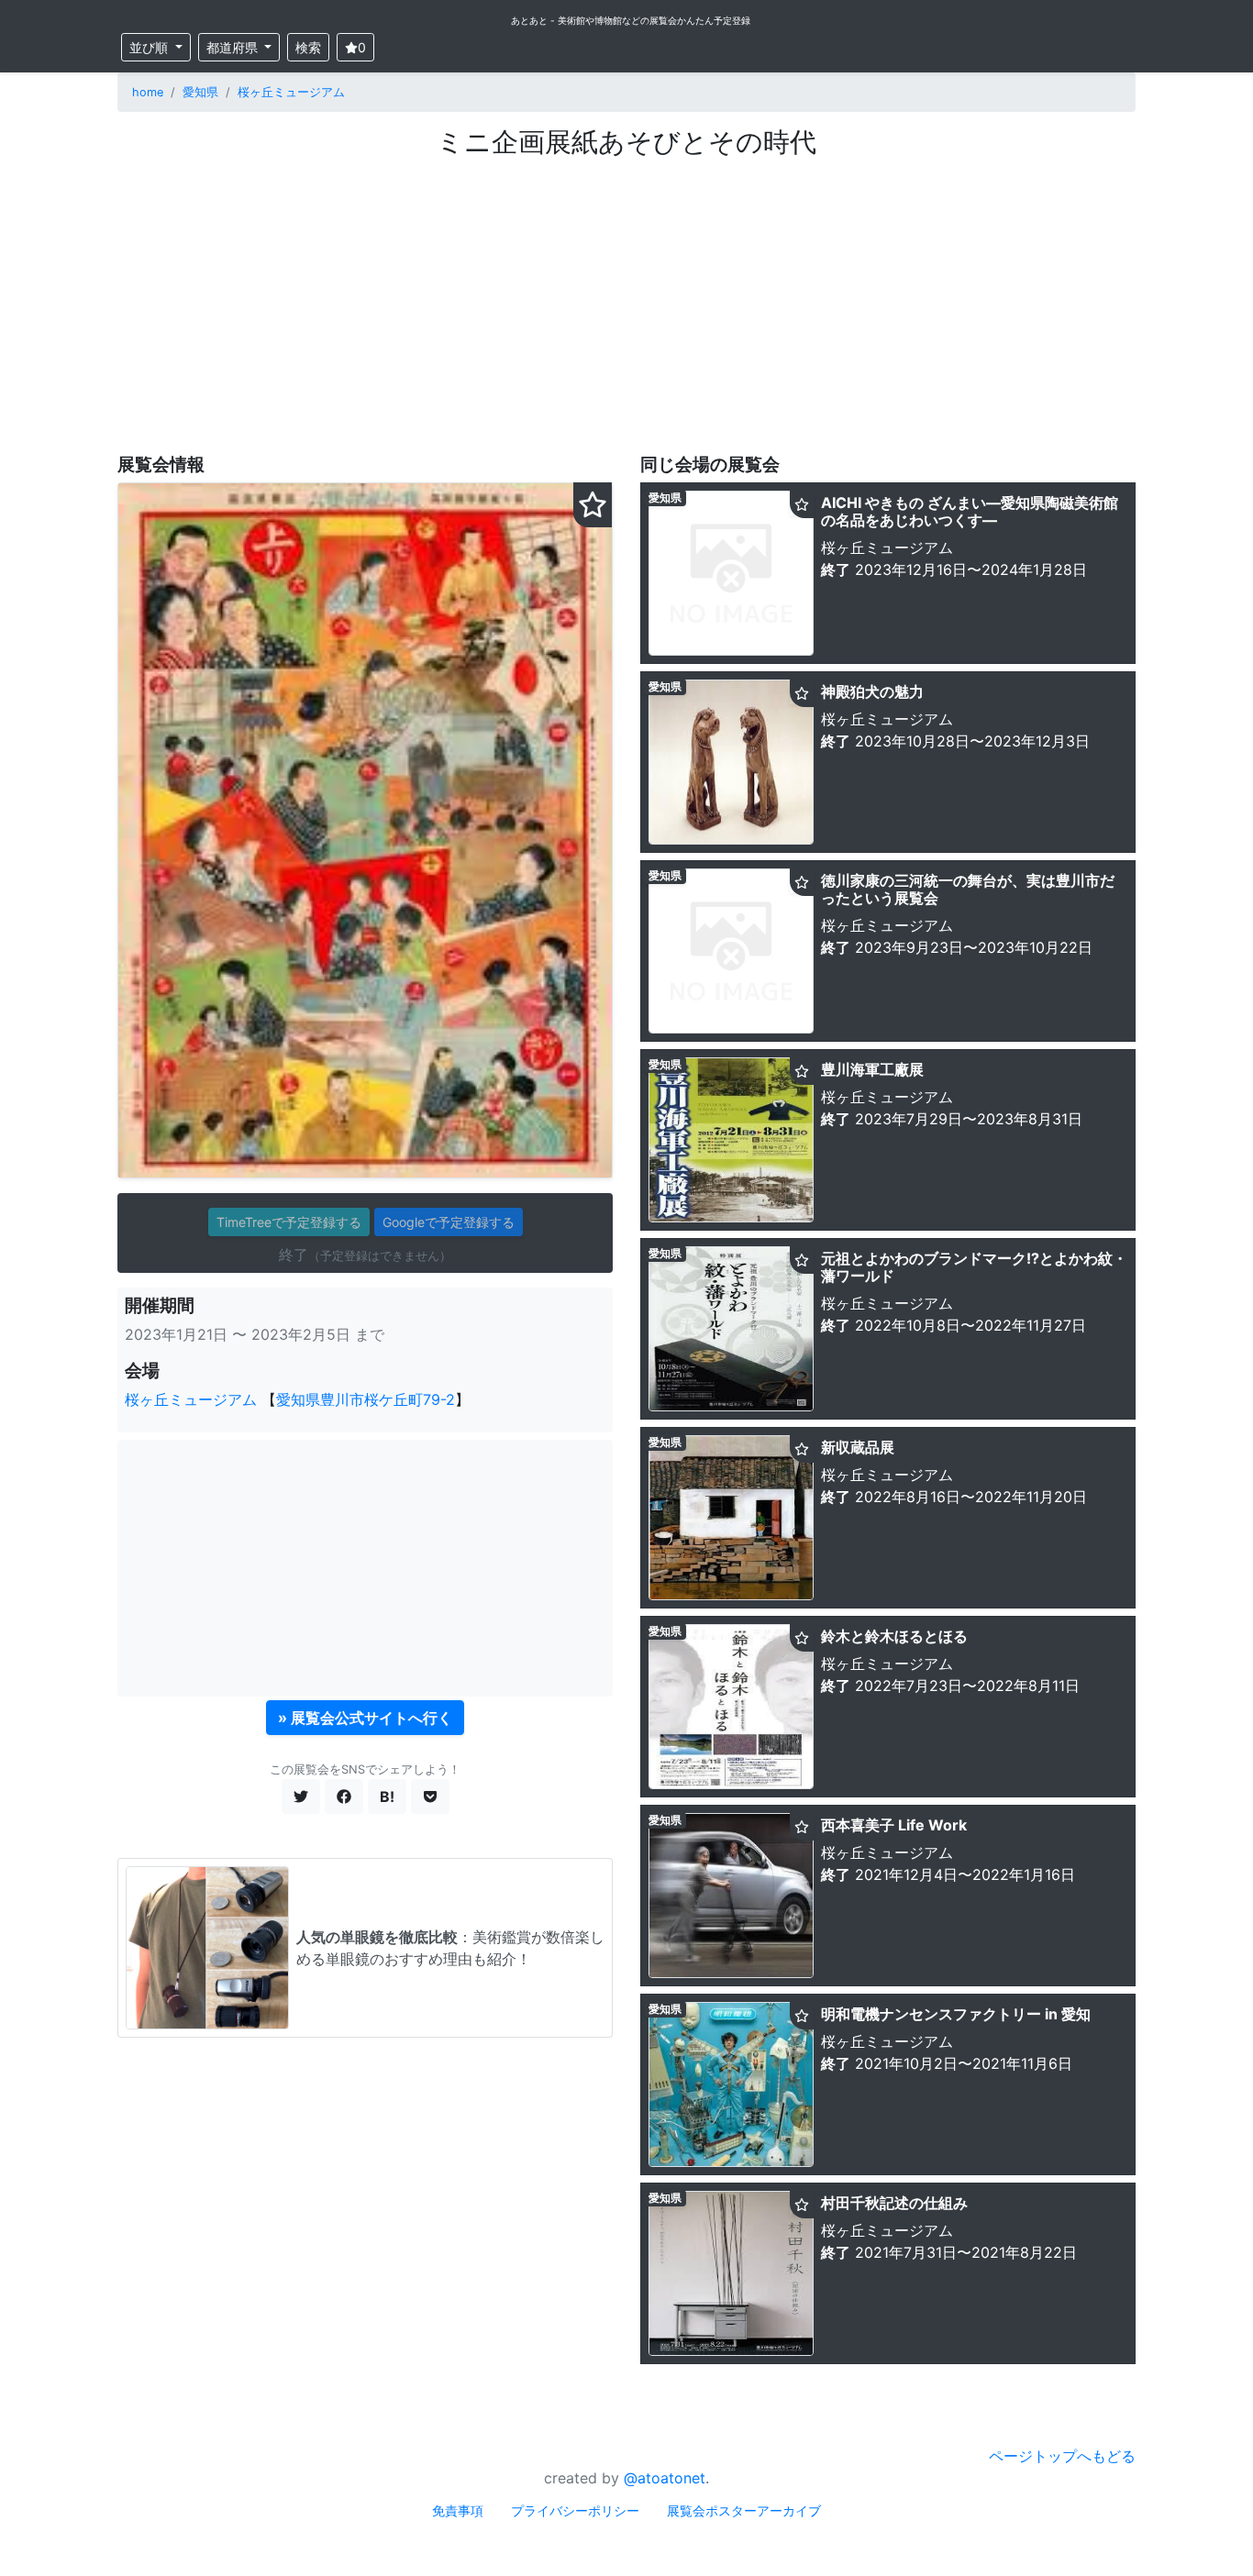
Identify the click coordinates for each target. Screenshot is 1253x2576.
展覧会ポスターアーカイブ (744, 2510)
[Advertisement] (626, 296)
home (148, 92)
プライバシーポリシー (575, 2510)
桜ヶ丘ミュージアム (291, 92)
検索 (308, 47)
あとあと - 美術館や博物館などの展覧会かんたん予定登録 (631, 20)
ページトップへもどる (1062, 2456)
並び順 (150, 47)
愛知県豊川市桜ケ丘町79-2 (366, 1399)
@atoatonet (665, 2478)
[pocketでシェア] (430, 1797)
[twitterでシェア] (301, 1797)
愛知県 (200, 92)
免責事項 (458, 2510)
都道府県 (234, 47)
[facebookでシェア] (344, 1797)
